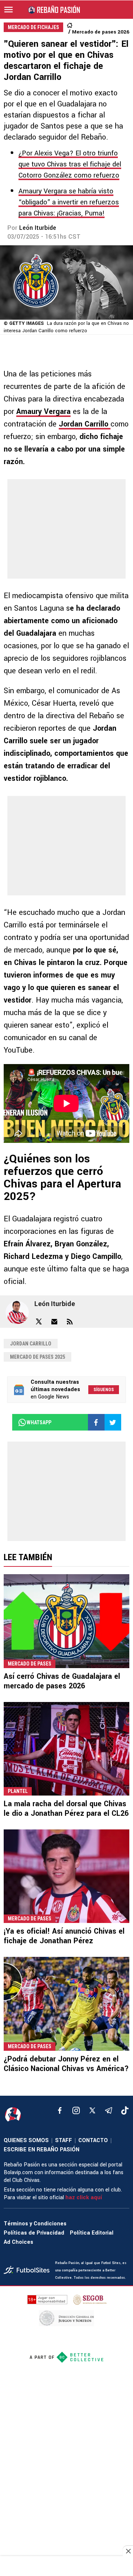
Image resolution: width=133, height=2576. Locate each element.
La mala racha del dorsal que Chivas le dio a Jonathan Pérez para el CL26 (66, 1809)
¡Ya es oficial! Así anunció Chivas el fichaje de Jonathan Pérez (64, 1936)
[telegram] (109, 2110)
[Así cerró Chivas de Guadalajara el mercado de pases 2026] (66, 1621)
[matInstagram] (76, 2110)
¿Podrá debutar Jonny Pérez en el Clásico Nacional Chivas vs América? (66, 2064)
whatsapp (39, 1422)
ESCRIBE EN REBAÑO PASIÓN (42, 2150)
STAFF (64, 2140)
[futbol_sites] (27, 2271)
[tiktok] (125, 2110)
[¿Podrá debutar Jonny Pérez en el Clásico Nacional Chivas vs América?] (66, 2004)
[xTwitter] (92, 2110)
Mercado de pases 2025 (37, 1357)
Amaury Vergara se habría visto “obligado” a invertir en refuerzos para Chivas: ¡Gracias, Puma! (69, 202)
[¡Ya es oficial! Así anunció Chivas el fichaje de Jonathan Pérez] (66, 1876)
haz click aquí (84, 2198)
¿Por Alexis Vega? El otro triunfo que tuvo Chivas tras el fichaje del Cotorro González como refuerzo (70, 164)
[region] (66, 2567)
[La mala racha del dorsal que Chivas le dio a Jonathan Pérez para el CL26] (66, 1749)
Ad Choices (18, 2242)
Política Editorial (92, 2233)
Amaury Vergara (43, 412)
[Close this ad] (128, 2551)
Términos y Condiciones (35, 2224)
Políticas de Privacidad (34, 2233)
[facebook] (60, 2110)
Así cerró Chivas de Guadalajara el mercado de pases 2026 (62, 1681)
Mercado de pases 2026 (101, 32)
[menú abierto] (8, 10)
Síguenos (104, 1390)
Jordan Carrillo (85, 424)
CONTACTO (93, 2140)
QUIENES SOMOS (26, 2140)
